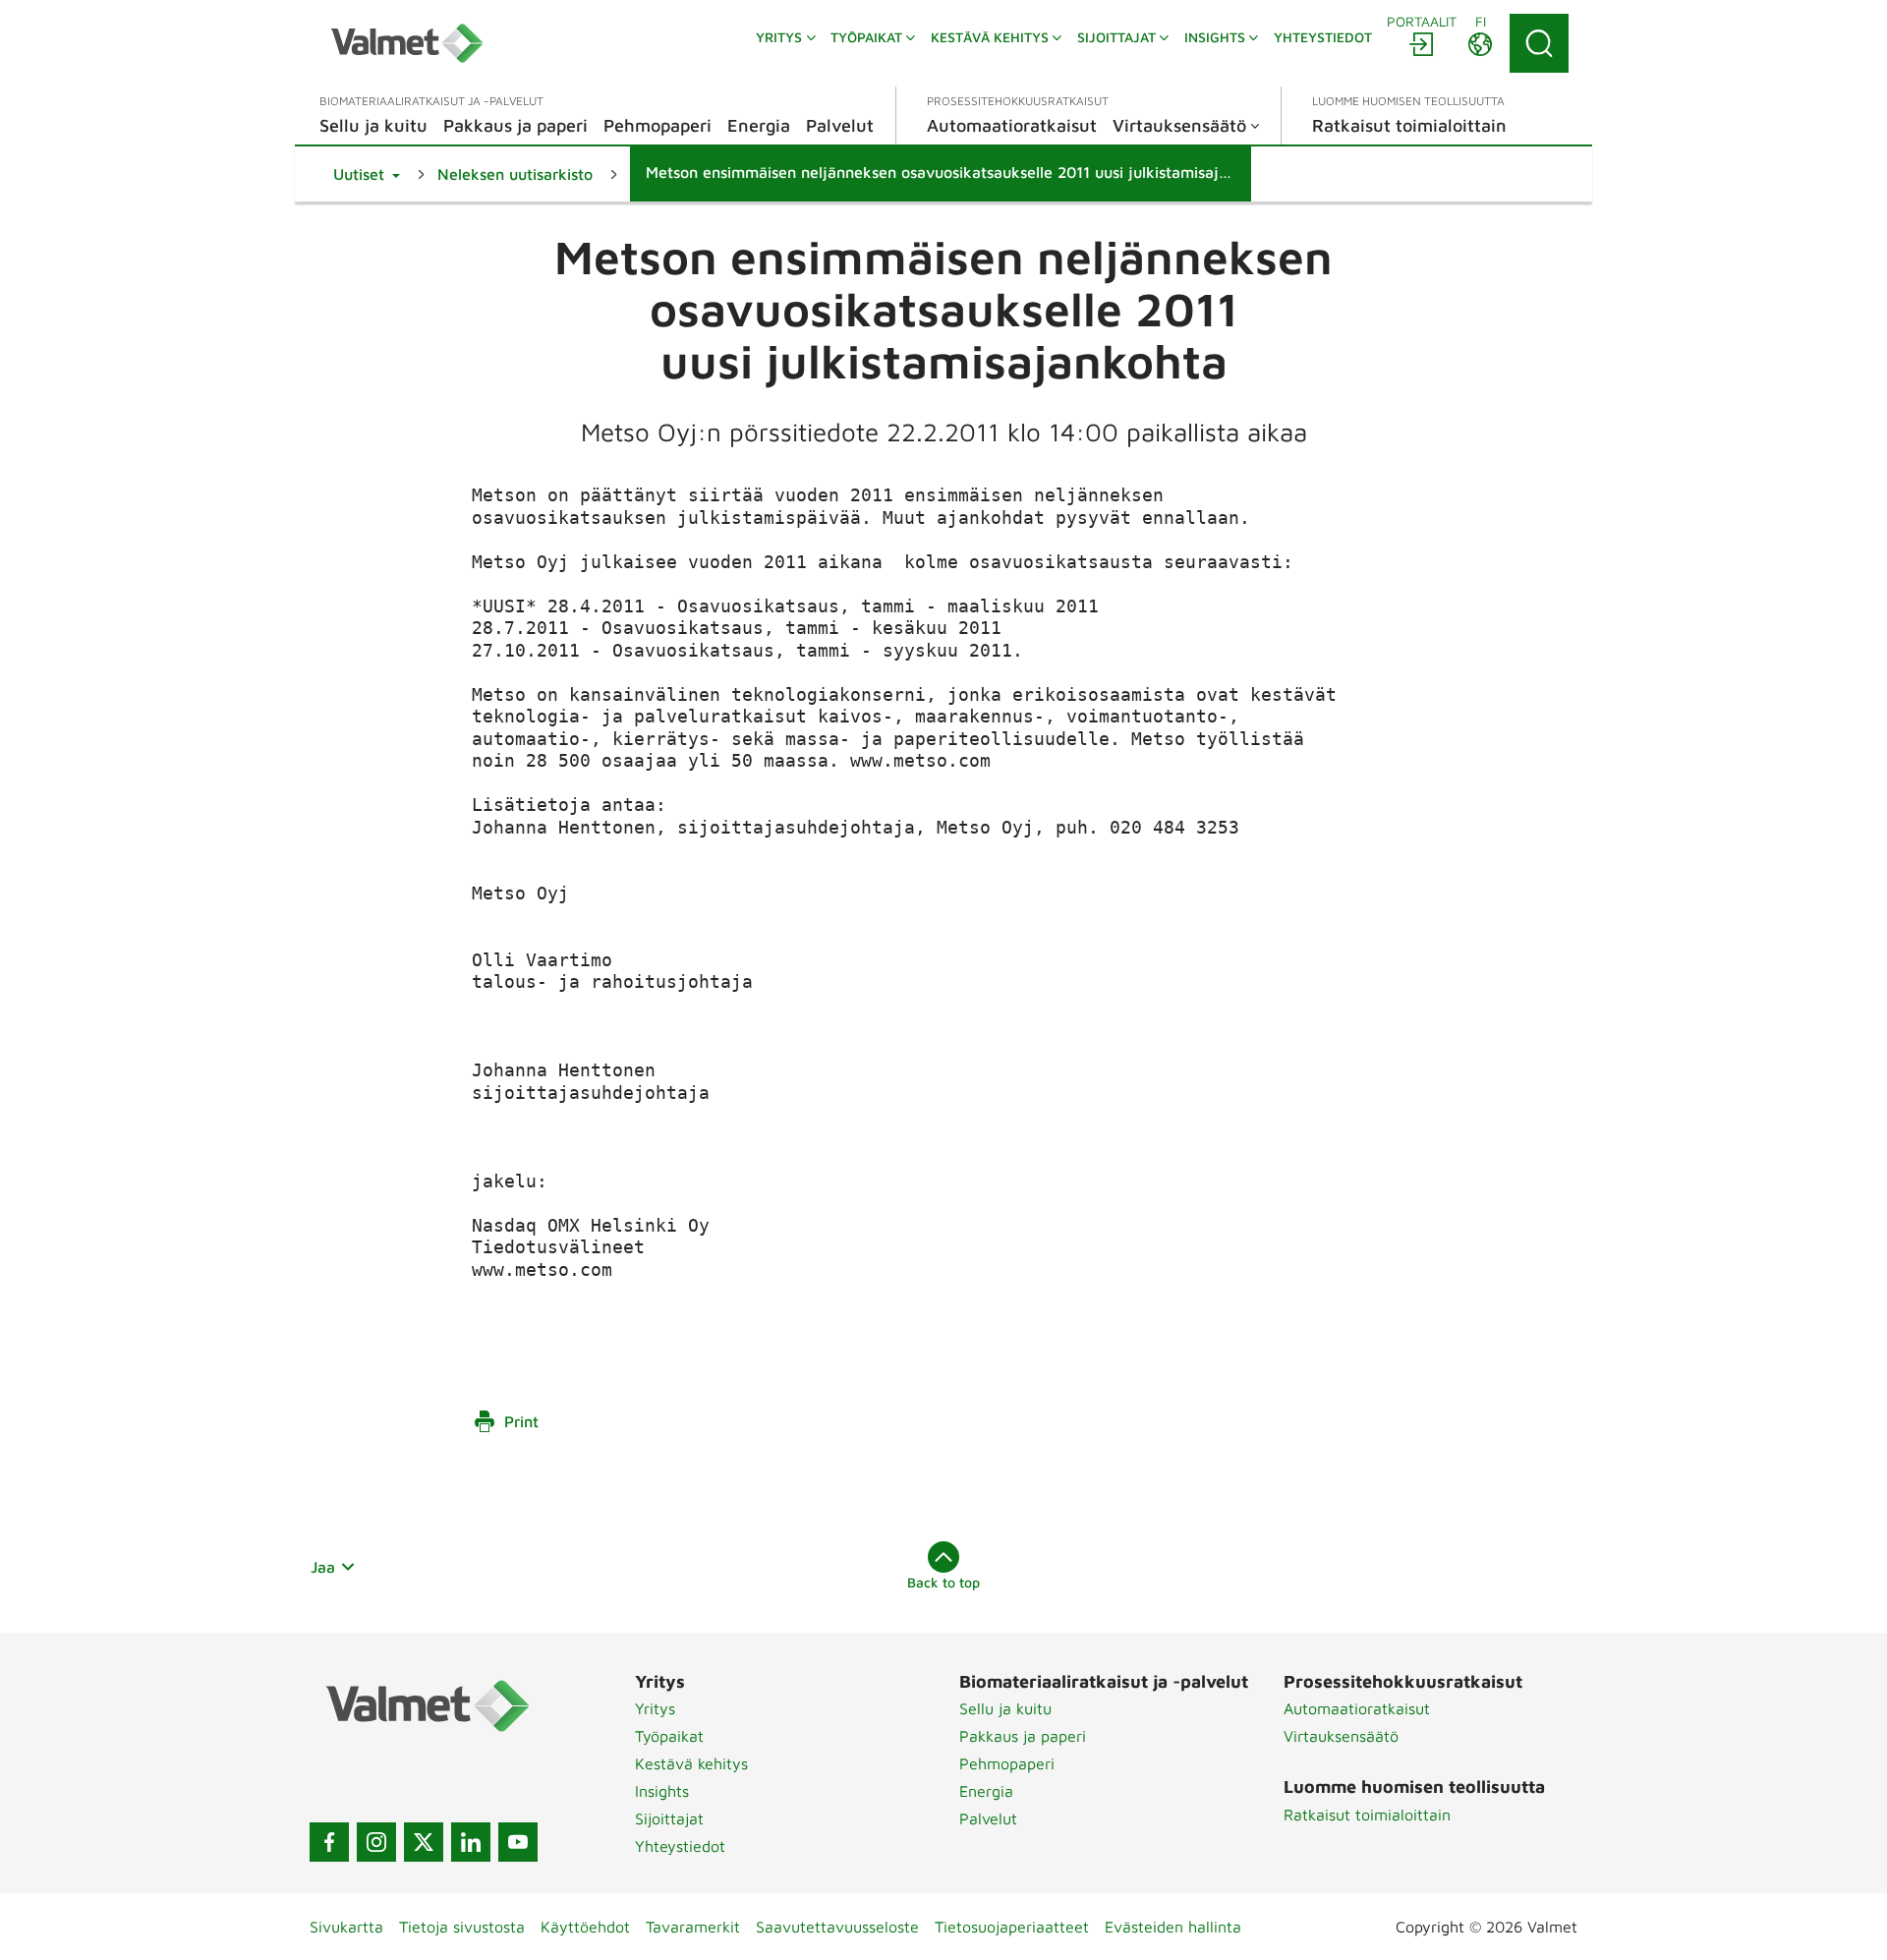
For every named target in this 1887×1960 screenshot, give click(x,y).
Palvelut (988, 1818)
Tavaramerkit (693, 1927)
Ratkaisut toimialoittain (1367, 1815)
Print (521, 1421)
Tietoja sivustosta (462, 1927)
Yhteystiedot (680, 1846)
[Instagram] (376, 1842)
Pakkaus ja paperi (1023, 1736)
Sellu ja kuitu (1005, 1708)
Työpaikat (669, 1736)
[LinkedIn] (471, 1842)
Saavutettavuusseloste (837, 1927)
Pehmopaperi (1007, 1763)
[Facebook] (329, 1842)
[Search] (1539, 43)
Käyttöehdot (585, 1927)
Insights (662, 1791)
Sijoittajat (669, 1818)
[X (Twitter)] (424, 1842)
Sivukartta (346, 1927)
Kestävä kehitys (691, 1763)
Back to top (943, 1582)
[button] (367, 174)
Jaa (323, 1567)
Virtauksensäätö (1341, 1736)
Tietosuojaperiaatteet (1012, 1927)
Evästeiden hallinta (1173, 1927)
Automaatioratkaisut (1357, 1708)
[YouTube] (518, 1842)
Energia (986, 1791)
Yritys (655, 1708)
